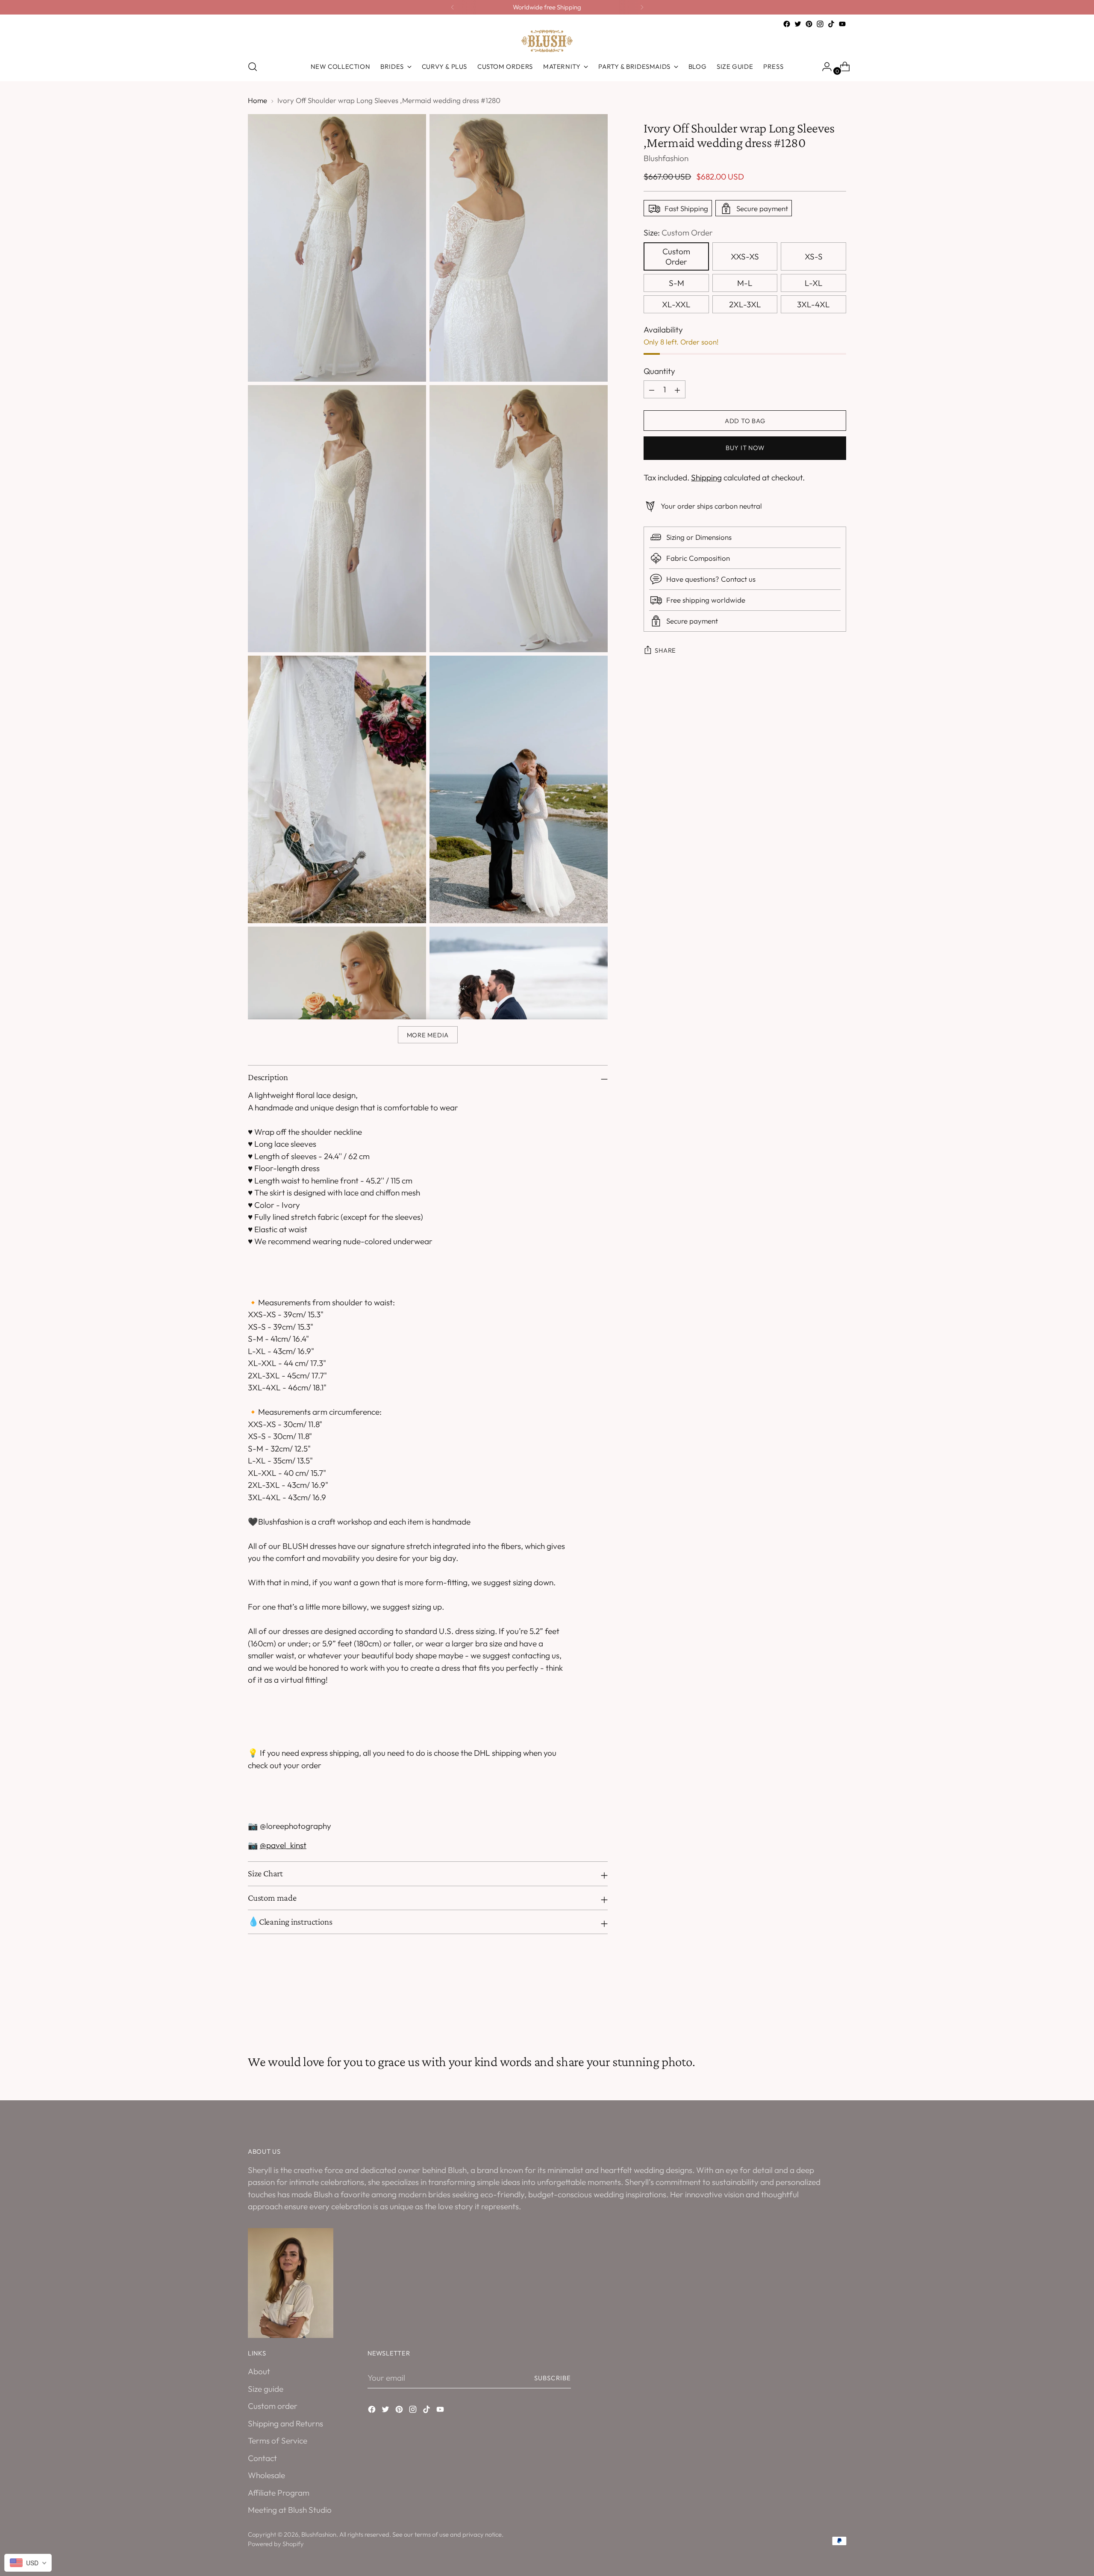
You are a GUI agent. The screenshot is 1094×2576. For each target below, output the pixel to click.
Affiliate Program (279, 2493)
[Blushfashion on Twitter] (798, 24)
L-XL (814, 283)
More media (428, 1035)
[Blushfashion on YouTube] (842, 24)
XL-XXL (676, 304)
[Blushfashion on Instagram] (820, 24)
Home (257, 100)
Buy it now (745, 448)
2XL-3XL (745, 304)
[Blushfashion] (547, 41)
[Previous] (453, 7)
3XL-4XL (813, 304)
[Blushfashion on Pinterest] (809, 24)
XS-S (814, 256)
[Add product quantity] (652, 390)
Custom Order (676, 256)
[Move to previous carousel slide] (819, 2008)
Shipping (706, 478)
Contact (262, 2458)
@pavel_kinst (283, 1845)
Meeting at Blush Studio (290, 2510)
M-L (745, 283)
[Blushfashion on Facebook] (787, 24)
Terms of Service (278, 2441)
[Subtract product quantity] (677, 390)
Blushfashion (666, 159)
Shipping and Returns (285, 2423)
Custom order (273, 2406)
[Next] (642, 7)
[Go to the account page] (823, 67)
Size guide (266, 2389)
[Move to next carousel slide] (839, 2008)
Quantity (659, 371)
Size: (678, 233)
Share (665, 651)
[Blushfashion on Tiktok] (831, 24)
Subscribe (553, 2378)
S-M (676, 283)
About (259, 2371)
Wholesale (266, 2475)
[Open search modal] (253, 67)
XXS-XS (745, 256)
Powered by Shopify (276, 2544)
